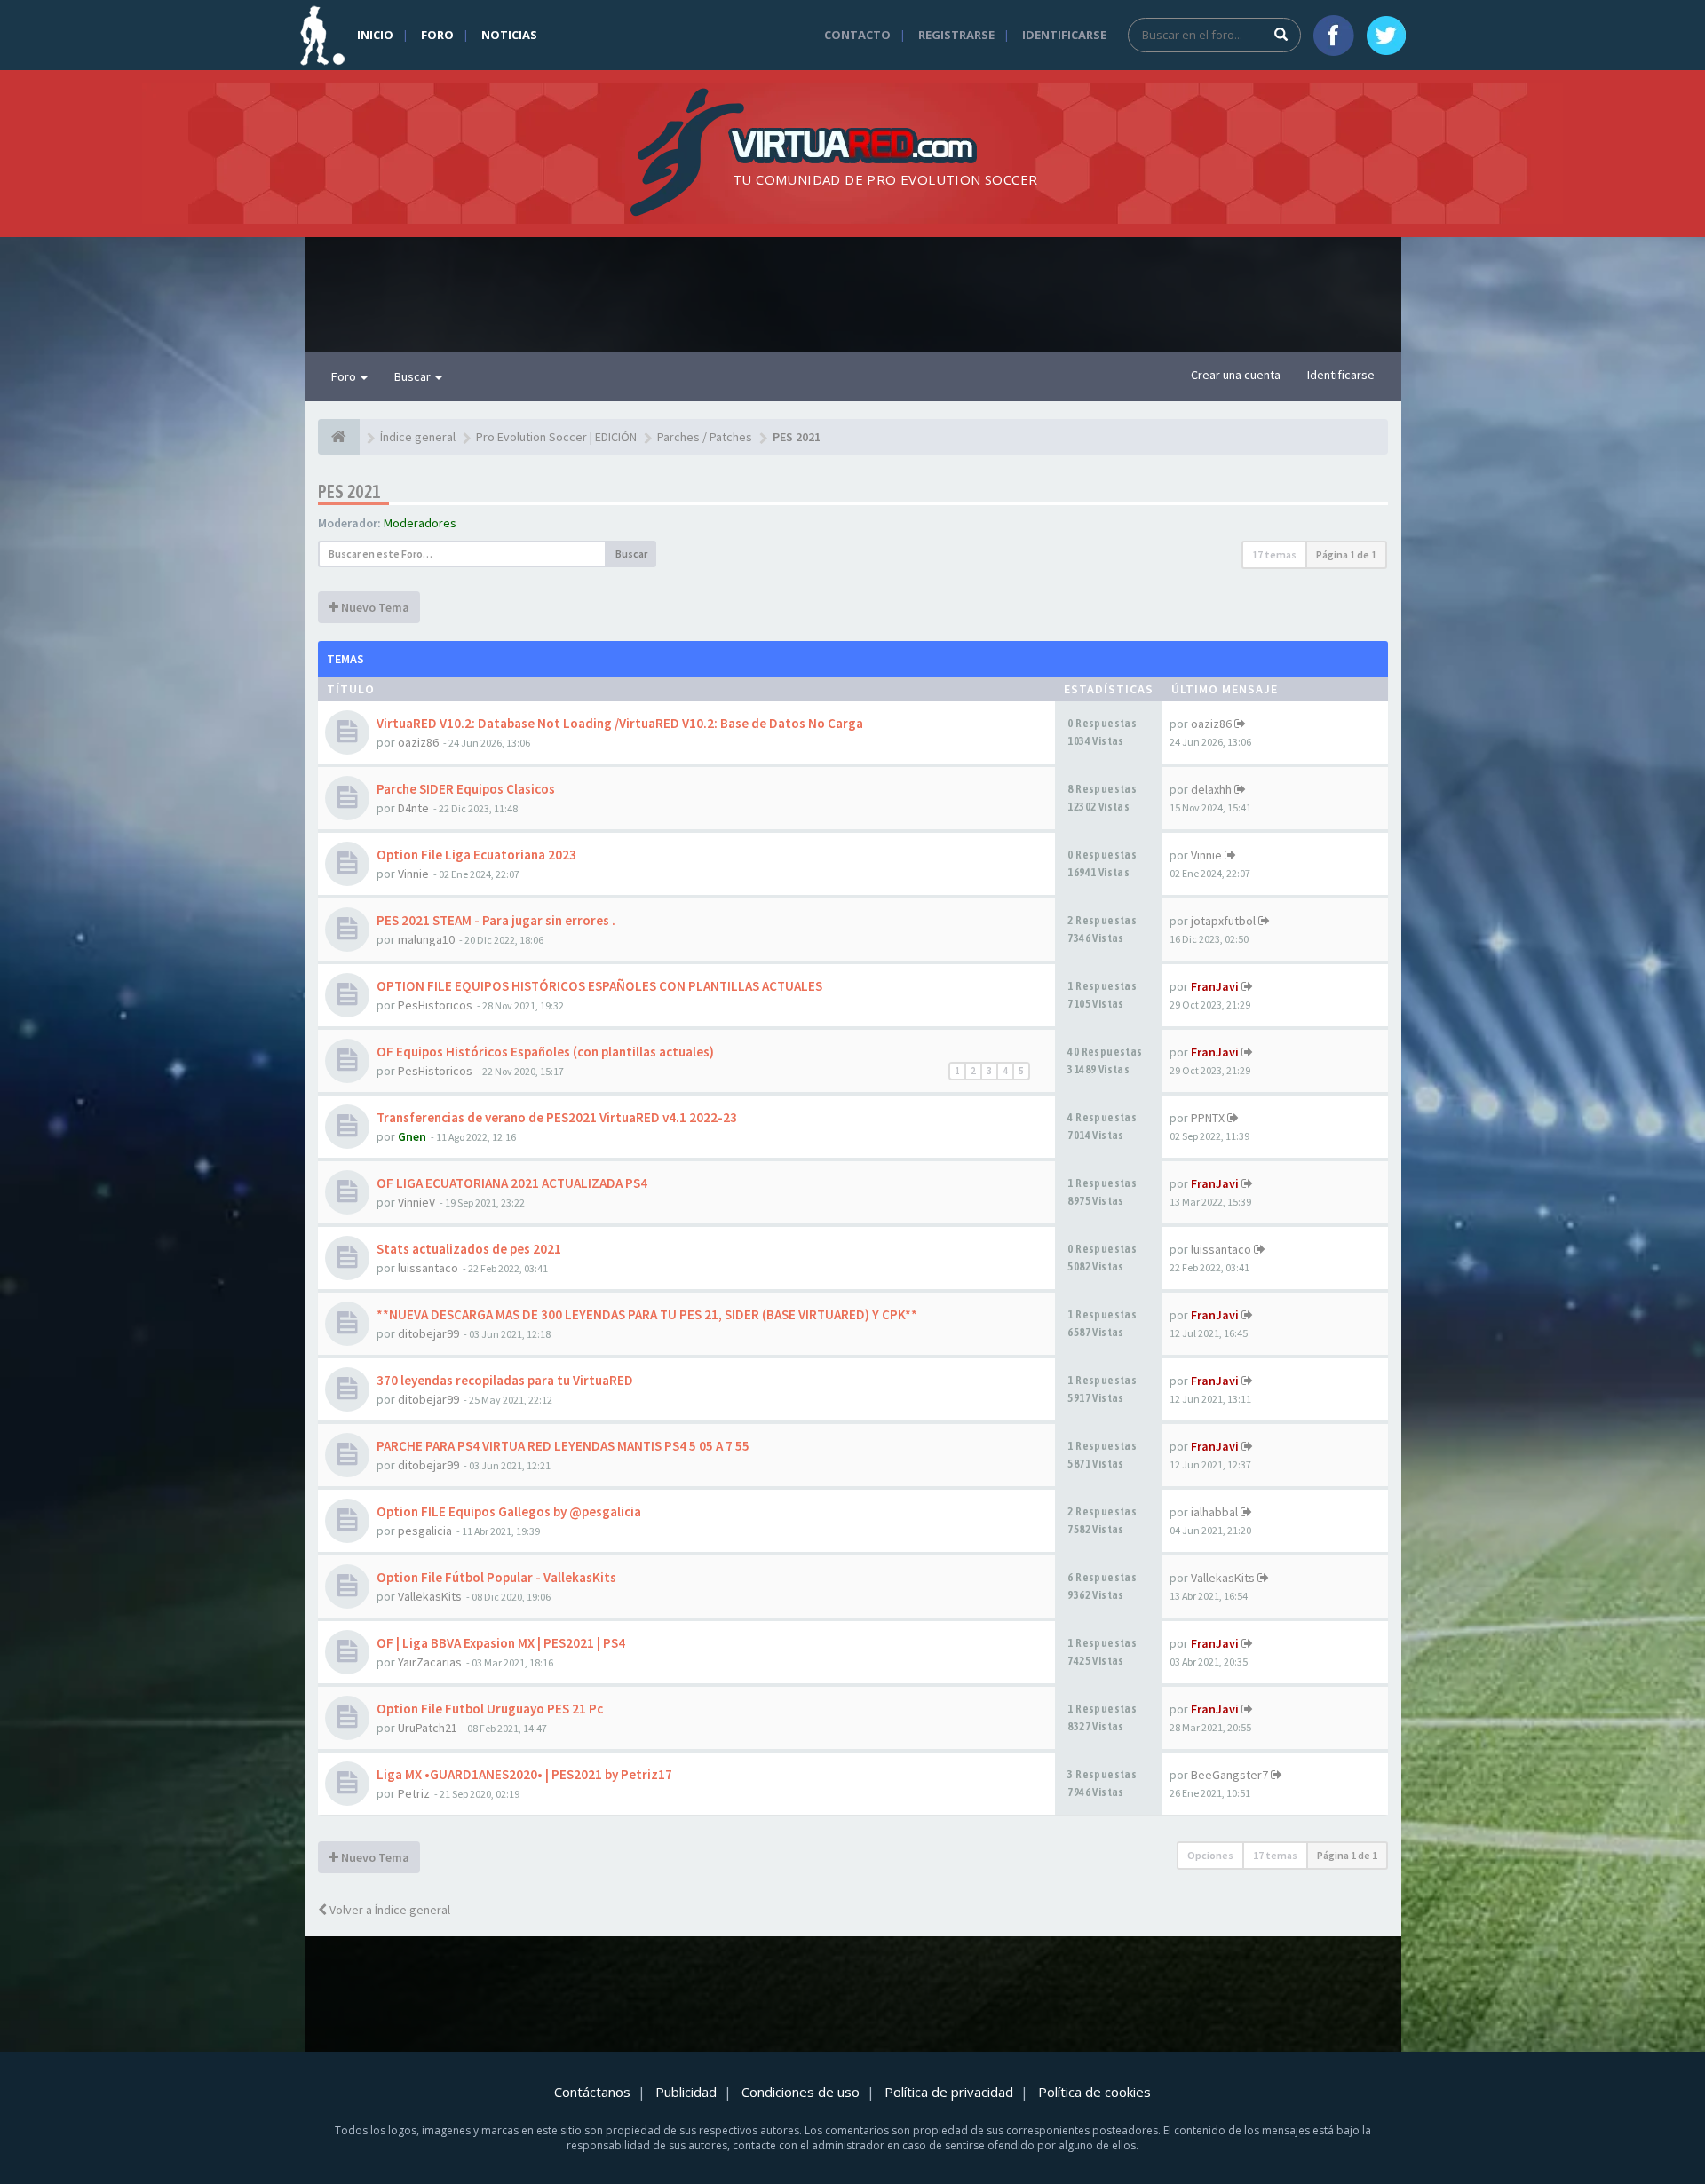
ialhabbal (1214, 1512)
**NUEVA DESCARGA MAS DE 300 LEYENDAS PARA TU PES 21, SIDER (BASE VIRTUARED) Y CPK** (647, 1314)
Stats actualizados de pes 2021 (469, 1249)
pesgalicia (425, 1531)
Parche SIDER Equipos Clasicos (466, 789)
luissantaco (428, 1268)
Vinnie (413, 874)
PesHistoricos (435, 1005)
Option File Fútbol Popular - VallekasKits (496, 1577)
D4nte (413, 808)
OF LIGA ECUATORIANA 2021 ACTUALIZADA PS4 (512, 1183)
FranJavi (1215, 986)
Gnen (412, 1136)
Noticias (509, 35)
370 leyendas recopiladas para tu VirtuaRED (505, 1380)
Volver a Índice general (389, 1910)
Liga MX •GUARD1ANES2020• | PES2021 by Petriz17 (524, 1774)
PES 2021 (349, 491)
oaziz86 (418, 742)
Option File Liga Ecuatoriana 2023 (476, 855)
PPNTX (1208, 1118)
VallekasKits (430, 1596)
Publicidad (686, 2092)
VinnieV (416, 1202)
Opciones (1210, 1855)
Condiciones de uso (801, 2092)
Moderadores (420, 523)
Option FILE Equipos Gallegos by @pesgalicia (509, 1511)
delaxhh (1211, 789)
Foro (437, 35)
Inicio (375, 35)
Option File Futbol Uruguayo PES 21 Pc (490, 1709)
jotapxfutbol (1223, 921)
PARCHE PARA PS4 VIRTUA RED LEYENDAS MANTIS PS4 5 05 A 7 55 (563, 1446)
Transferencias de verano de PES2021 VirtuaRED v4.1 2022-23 (557, 1117)
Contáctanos (592, 2092)
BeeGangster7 (1229, 1775)
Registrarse (956, 35)
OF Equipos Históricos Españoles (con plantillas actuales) (545, 1052)
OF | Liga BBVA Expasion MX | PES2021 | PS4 (501, 1643)
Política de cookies (1094, 2092)
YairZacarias (430, 1662)
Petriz (414, 1793)
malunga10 (426, 939)
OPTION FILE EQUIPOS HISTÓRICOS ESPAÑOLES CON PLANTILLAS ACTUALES (599, 986)
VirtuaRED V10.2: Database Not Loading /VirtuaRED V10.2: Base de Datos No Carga (620, 723)
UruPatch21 (428, 1728)
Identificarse (1064, 35)
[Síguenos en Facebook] (1334, 36)
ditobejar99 (428, 1333)
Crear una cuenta (1236, 375)
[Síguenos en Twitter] (1386, 36)
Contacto (857, 35)
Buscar (414, 376)
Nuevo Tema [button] (374, 607)
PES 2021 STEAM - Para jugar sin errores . (496, 920)
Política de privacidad (949, 2092)
